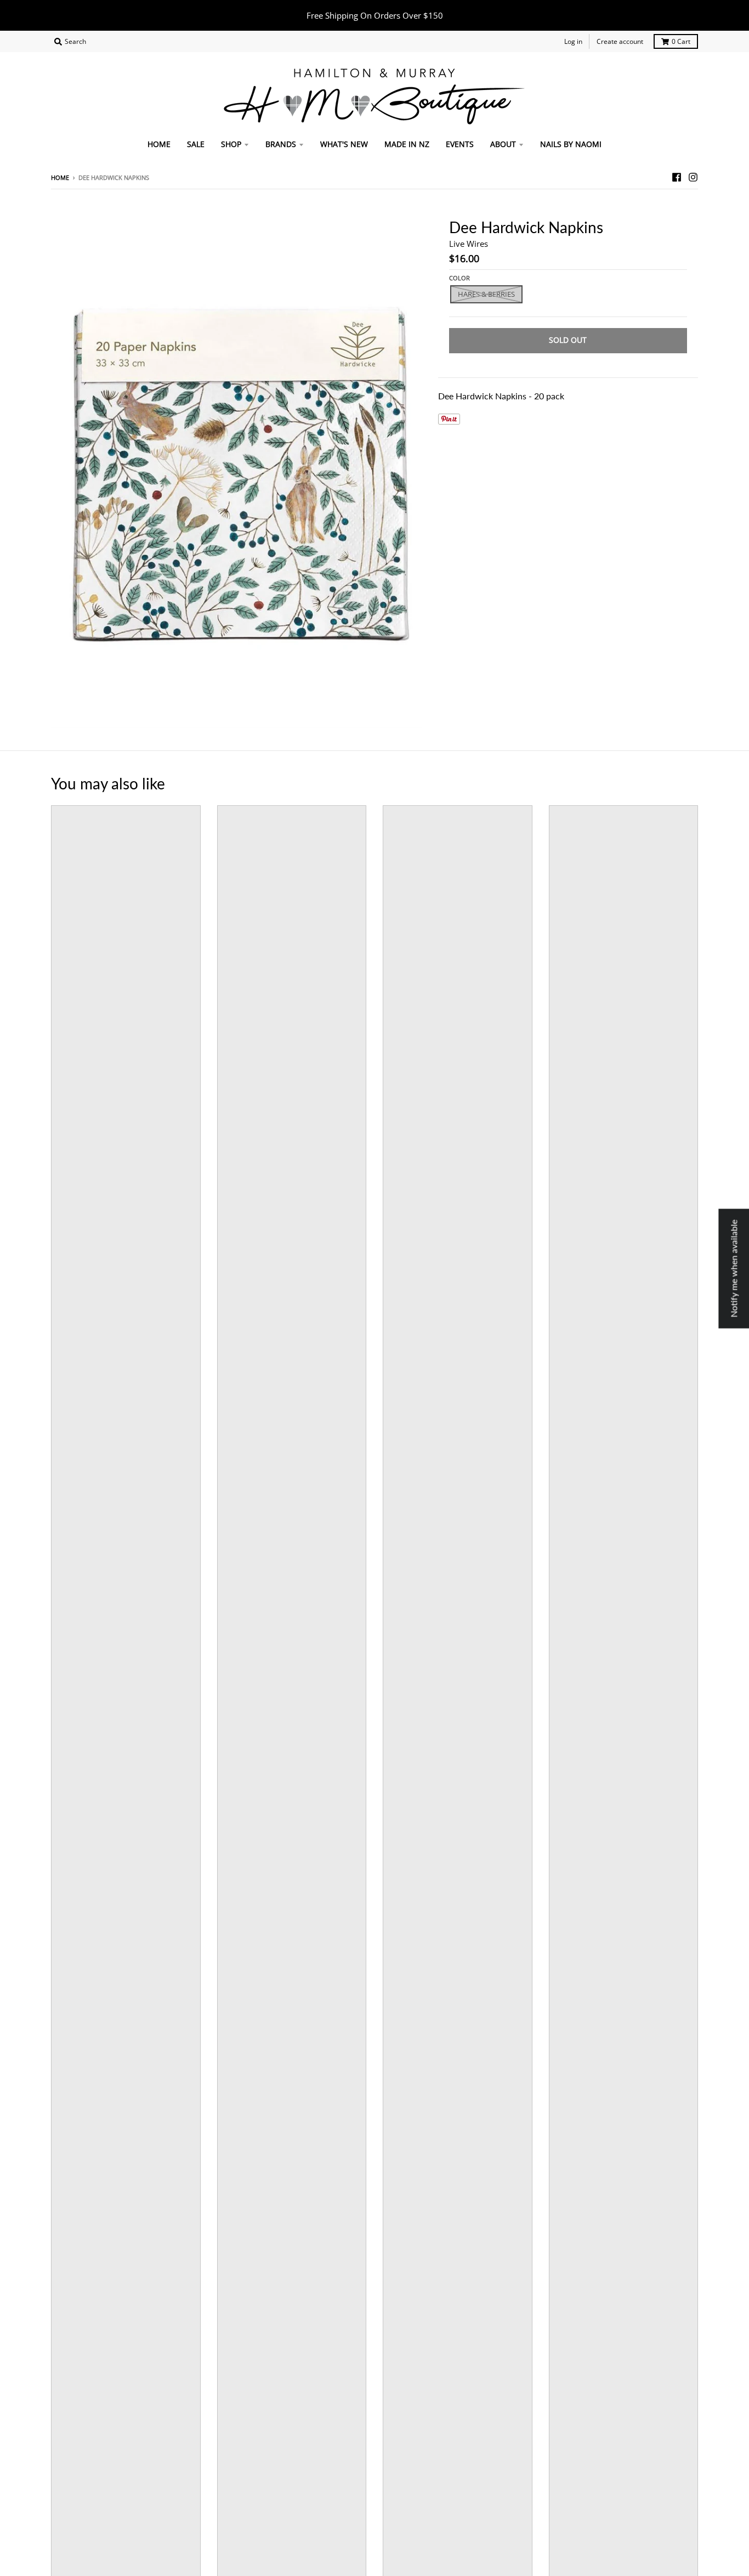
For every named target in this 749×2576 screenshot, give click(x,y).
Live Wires (469, 244)
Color (459, 278)
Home (60, 177)
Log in (573, 41)
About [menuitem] (503, 144)
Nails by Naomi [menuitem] (571, 144)
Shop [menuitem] (231, 144)
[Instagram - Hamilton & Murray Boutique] (693, 177)
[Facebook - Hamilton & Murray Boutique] (677, 177)
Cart (681, 41)
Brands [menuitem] (281, 144)
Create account (620, 41)
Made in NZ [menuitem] (407, 144)
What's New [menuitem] (344, 144)
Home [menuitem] (159, 144)
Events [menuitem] (460, 144)
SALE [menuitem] (196, 144)
